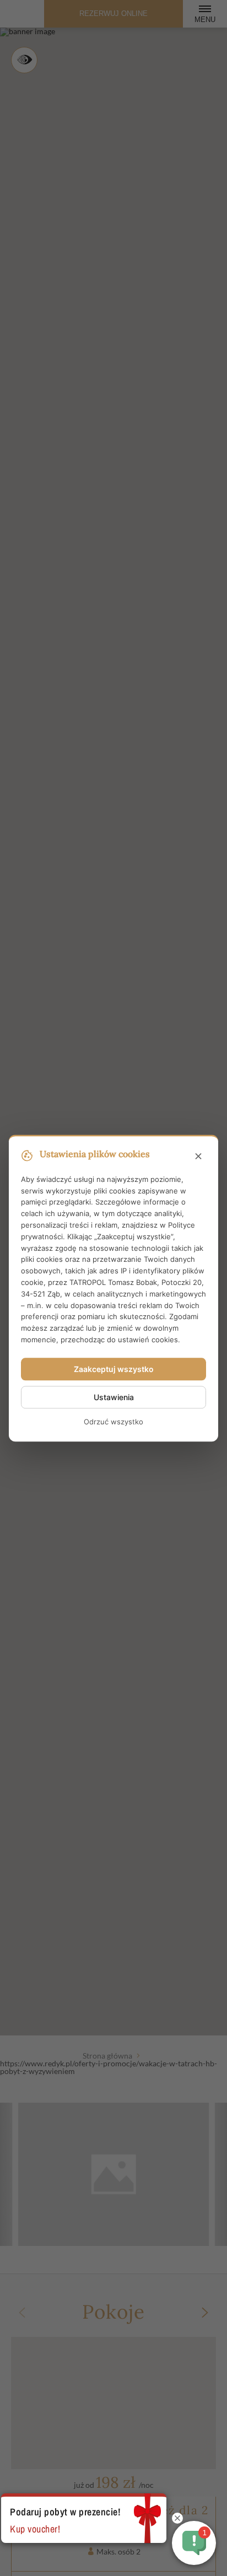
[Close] (198, 1157)
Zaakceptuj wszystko (114, 1369)
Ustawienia (114, 1397)
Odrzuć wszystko (113, 1422)
